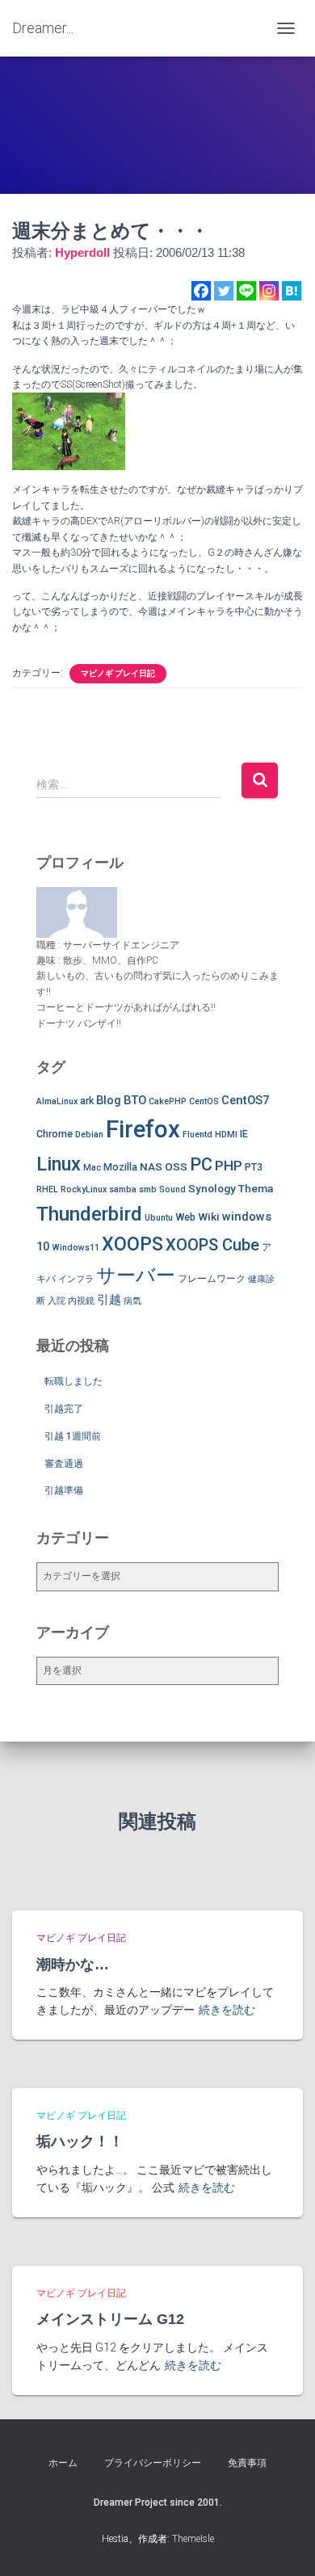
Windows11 (76, 1248)
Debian (89, 1135)
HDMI (226, 1135)
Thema (256, 1188)
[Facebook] (201, 291)
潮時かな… (73, 1965)
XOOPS (132, 1244)
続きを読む (227, 2010)
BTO (135, 1100)
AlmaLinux (57, 1101)
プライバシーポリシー (153, 2463)
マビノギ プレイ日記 (118, 673)
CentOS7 (245, 1100)
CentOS (204, 1101)
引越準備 (64, 1490)
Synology (212, 1188)
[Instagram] (269, 291)
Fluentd (197, 1135)
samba (123, 1189)
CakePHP (168, 1101)
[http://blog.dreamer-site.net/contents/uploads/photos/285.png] (69, 431)
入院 (57, 1301)
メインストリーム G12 (110, 2319)
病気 (132, 1301)
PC (201, 1164)
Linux (59, 1164)
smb (148, 1189)
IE (244, 1134)
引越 (109, 1300)
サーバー (136, 1275)
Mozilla (120, 1167)
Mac (92, 1168)
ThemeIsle (193, 2539)
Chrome (55, 1134)
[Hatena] (292, 291)
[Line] (246, 291)
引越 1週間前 (73, 1436)
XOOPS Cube (212, 1245)
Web (185, 1217)
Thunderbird (89, 1214)
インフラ (76, 1279)
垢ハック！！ (80, 2141)
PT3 (254, 1167)
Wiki (209, 1217)
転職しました (73, 1381)
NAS (151, 1166)
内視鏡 (81, 1301)
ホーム (63, 2463)
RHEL (47, 1189)
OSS (176, 1166)
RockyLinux (84, 1189)
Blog (109, 1100)
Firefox (143, 1129)
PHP (229, 1166)
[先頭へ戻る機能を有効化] (283, 2544)
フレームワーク (212, 1278)
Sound (172, 1189)
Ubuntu (159, 1218)
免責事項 (247, 2463)
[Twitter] (224, 291)
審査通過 (64, 1464)
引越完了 (64, 1409)
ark (87, 1101)
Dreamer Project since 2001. (158, 2502)
